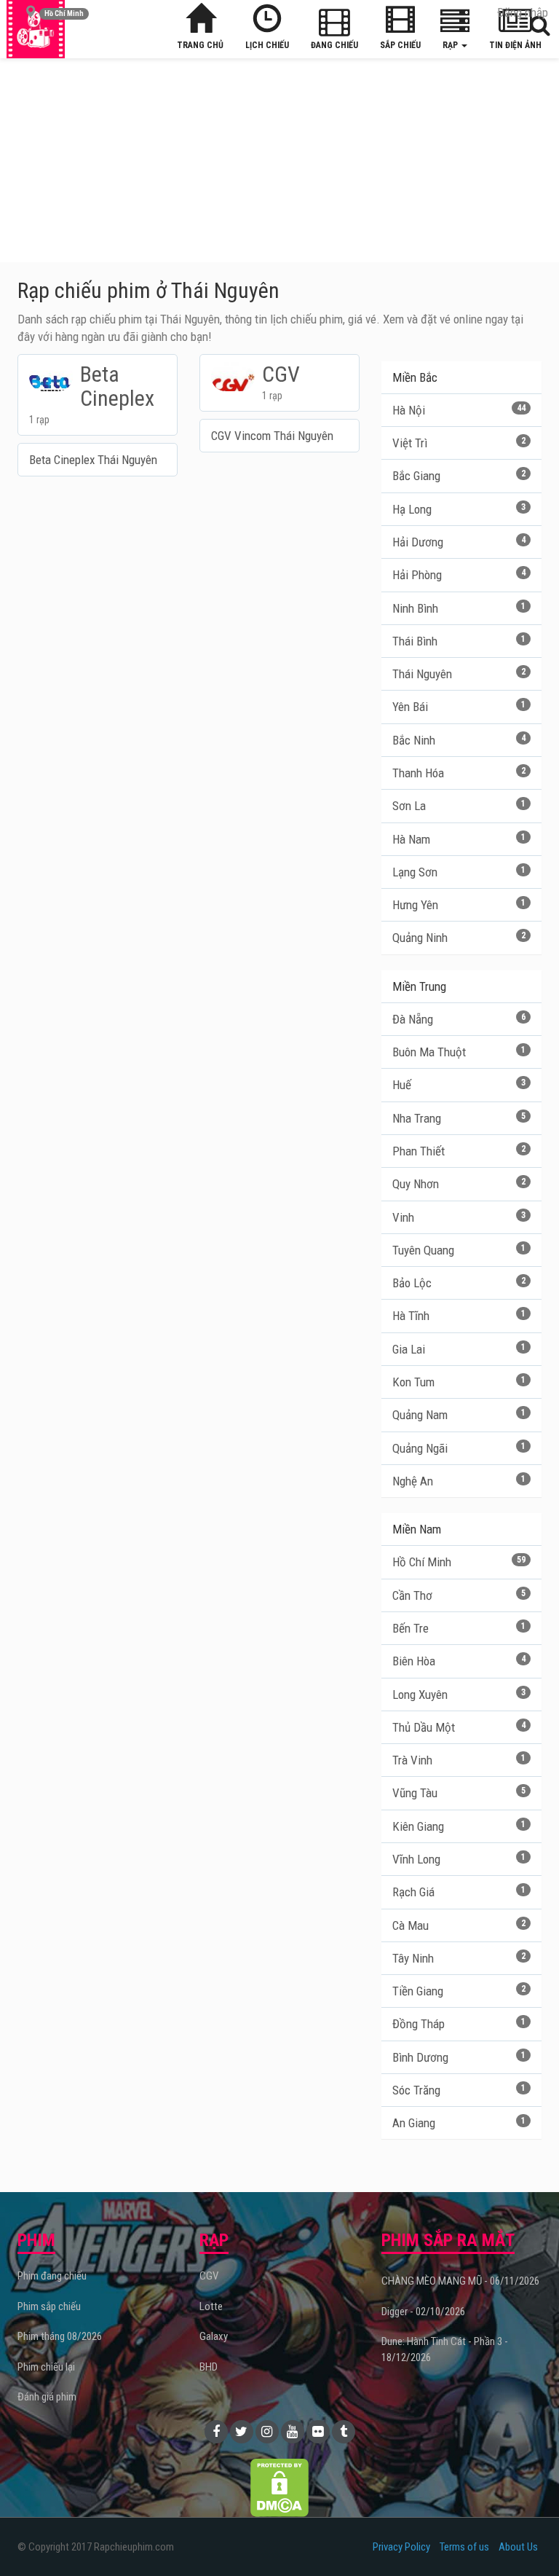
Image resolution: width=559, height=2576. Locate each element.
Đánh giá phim (47, 2397)
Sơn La (459, 806)
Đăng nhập (523, 12)
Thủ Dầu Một (459, 1727)
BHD (209, 2367)
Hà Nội (459, 410)
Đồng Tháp (459, 2024)
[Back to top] (526, 2535)
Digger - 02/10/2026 (423, 2312)
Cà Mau (459, 1925)
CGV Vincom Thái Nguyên (272, 436)
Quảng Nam (459, 1415)
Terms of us (464, 2547)
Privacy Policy (401, 2547)
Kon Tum (459, 1382)
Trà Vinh (459, 1760)
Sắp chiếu (400, 45)
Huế (459, 1085)
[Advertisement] (279, 160)
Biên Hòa (459, 1661)
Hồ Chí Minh (459, 1562)
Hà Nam (459, 839)
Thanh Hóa (459, 773)
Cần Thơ (459, 1595)
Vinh (459, 1217)
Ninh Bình (459, 608)
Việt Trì (459, 443)
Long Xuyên (459, 1695)
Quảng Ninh (459, 938)
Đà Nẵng (459, 1019)
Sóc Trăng (459, 2090)
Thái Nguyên (459, 674)
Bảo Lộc (459, 1283)
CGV (209, 2276)
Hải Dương (459, 542)
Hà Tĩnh (459, 1316)
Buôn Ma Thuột (459, 1052)
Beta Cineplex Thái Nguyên (93, 460)
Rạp (451, 45)
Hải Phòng (459, 575)
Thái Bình (459, 641)
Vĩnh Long (459, 1859)
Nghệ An (459, 1481)
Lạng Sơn (459, 872)
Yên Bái (459, 707)
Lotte (211, 2306)
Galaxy (214, 2336)
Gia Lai (459, 1349)
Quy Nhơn (459, 1184)
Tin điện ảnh (515, 45)
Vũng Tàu (459, 1793)
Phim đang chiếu (52, 2276)
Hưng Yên (459, 905)
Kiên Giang (459, 1826)
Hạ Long (459, 509)
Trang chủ (200, 45)
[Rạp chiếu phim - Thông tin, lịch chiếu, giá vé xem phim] (36, 29)
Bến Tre (459, 1628)
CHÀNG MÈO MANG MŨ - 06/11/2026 (460, 2281)
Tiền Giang (459, 1991)
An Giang (459, 2123)
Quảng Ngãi (459, 1448)
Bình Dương (459, 2057)
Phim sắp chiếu (49, 2306)
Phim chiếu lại (46, 2367)
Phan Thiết (459, 1151)
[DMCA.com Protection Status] (279, 2486)
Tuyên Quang (459, 1250)
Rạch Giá (459, 1892)
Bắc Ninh (459, 740)
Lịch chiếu (267, 45)
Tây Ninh (459, 1958)
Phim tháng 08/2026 (60, 2336)
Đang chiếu (334, 45)
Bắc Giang (459, 476)
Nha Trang (459, 1118)
